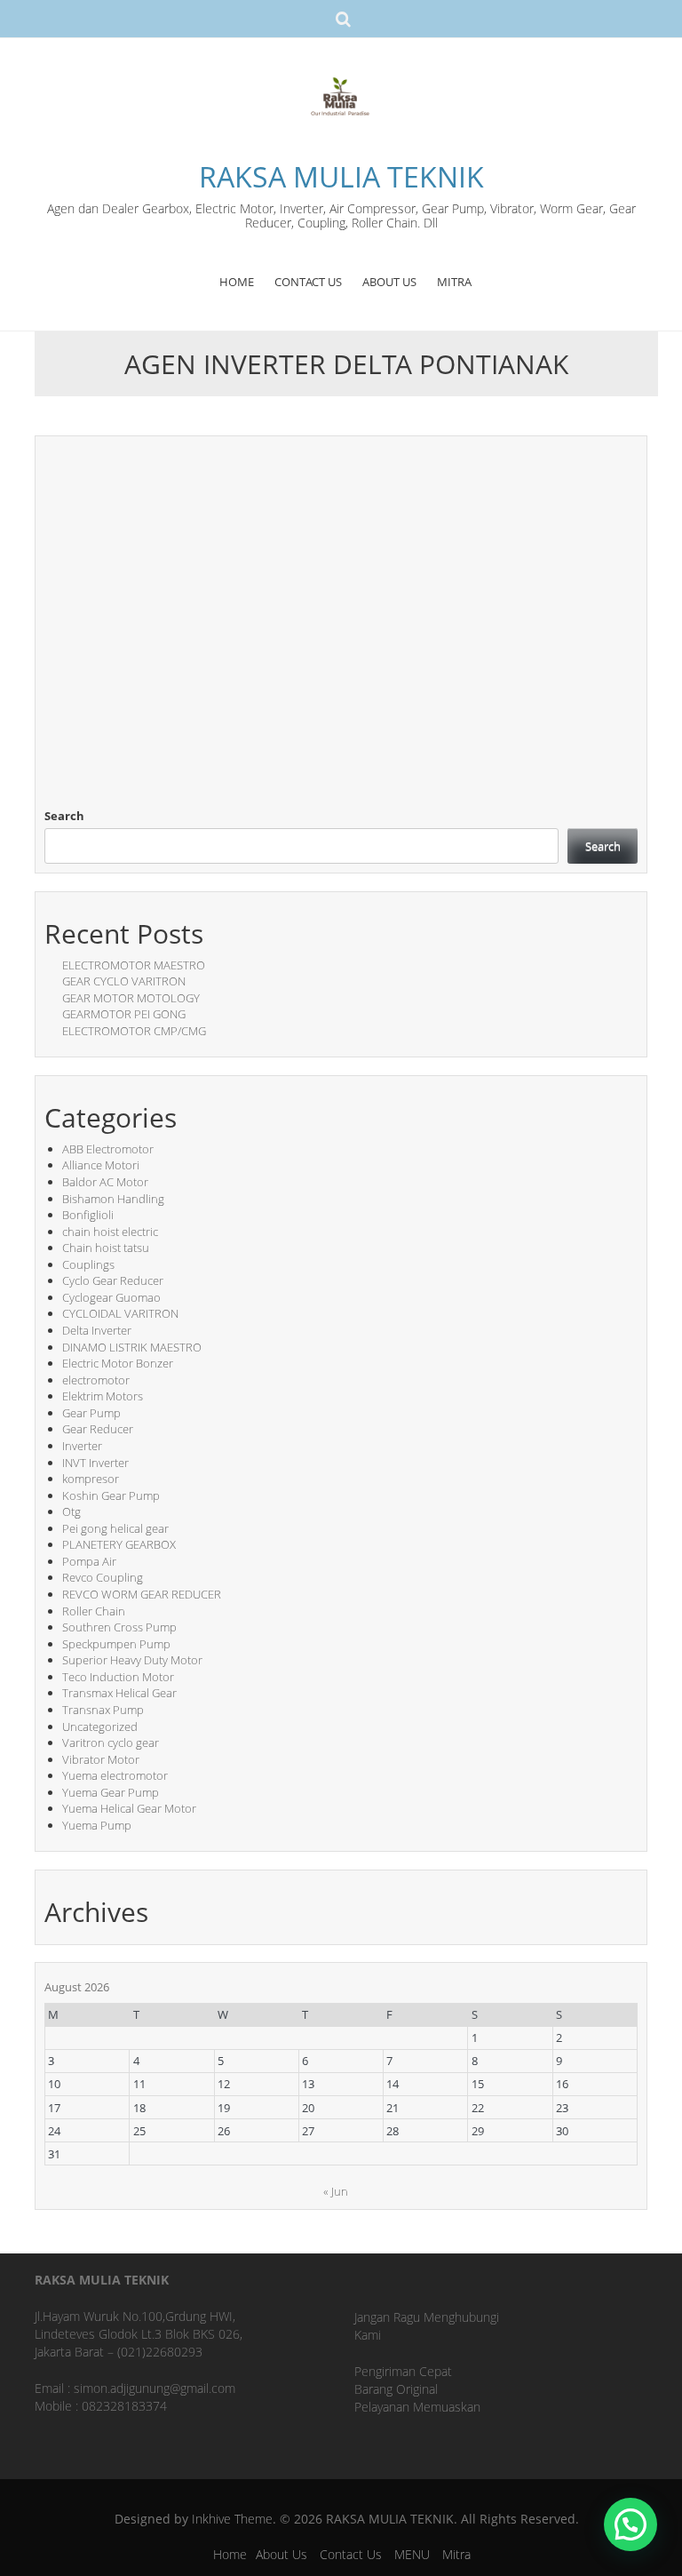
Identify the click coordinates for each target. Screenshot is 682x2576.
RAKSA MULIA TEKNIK (341, 176)
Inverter (82, 1446)
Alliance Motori (101, 1165)
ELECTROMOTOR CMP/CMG (134, 1031)
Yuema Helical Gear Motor (129, 1808)
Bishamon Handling (113, 1199)
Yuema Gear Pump (111, 1792)
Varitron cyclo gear (111, 1743)
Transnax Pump (103, 1710)
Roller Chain (94, 1611)
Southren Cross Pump (119, 1627)
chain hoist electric (110, 1232)
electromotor (96, 1380)
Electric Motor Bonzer (118, 1363)
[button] (630, 2524)
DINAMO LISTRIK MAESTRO (132, 1347)
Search (64, 816)
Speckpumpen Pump (116, 1644)
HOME (237, 282)
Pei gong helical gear (115, 1528)
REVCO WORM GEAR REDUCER (142, 1594)
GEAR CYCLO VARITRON (124, 981)
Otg (71, 1511)
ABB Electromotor (108, 1149)
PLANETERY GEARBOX (119, 1544)
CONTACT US (308, 282)
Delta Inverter (97, 1330)
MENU (412, 2554)
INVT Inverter (95, 1463)
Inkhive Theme (232, 2519)
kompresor (91, 1479)
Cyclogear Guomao (111, 1297)
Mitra (456, 2554)
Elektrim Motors (103, 1396)
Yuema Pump (97, 1825)
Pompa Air (89, 1561)
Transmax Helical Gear (119, 1693)
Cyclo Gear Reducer (113, 1280)
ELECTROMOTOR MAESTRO (134, 965)
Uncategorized (100, 1727)
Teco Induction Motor (118, 1677)
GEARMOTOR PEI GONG (124, 1014)
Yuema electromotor (115, 1775)
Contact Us (351, 2554)
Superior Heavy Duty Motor (132, 1660)
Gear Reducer (98, 1429)
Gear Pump (91, 1413)
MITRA (454, 282)
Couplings (88, 1264)
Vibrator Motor (101, 1759)
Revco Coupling (103, 1577)
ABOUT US (389, 282)
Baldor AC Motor (105, 1182)
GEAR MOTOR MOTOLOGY (131, 998)
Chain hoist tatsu (106, 1248)
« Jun (336, 2191)
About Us (282, 2554)
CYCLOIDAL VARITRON (120, 1313)
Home (230, 2554)
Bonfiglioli (88, 1215)
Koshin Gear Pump (111, 1495)
